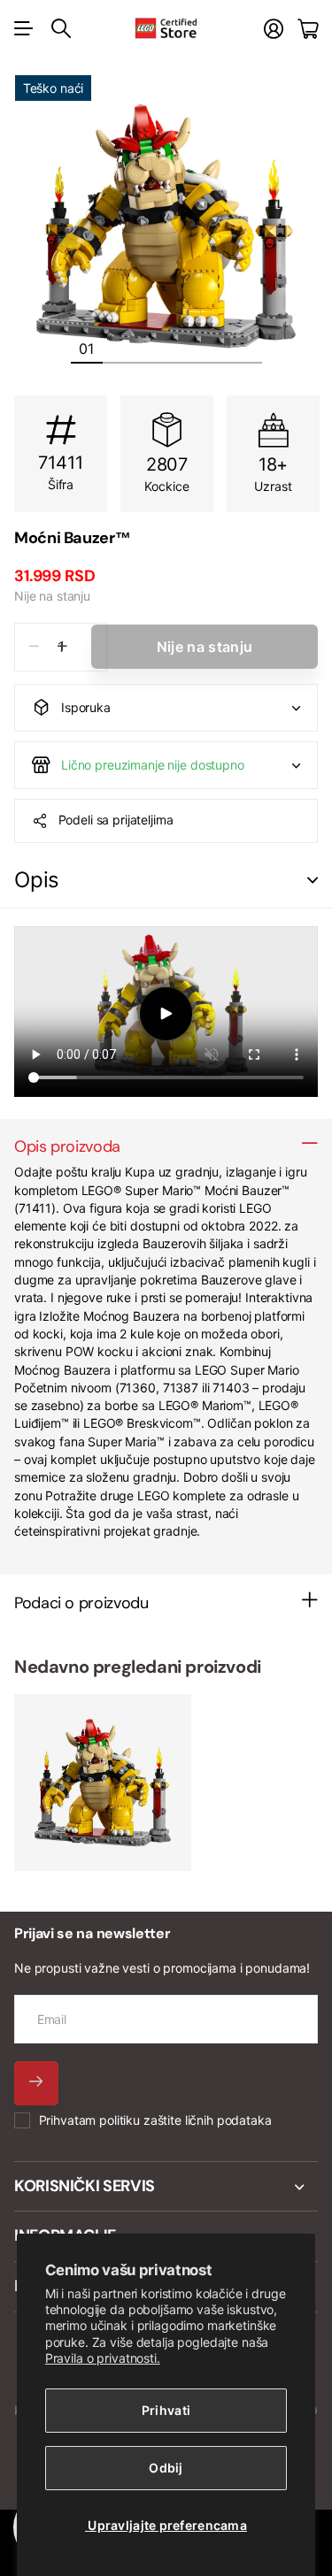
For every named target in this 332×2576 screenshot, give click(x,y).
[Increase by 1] (62, 647)
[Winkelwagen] (308, 29)
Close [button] (166, 2187)
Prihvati (166, 2410)
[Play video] (166, 1014)
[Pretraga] (61, 28)
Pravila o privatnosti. (103, 2358)
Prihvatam (155, 2120)
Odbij (166, 2468)
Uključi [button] (313, 881)
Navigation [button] (24, 28)
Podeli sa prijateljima (116, 820)
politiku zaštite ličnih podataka (185, 2120)
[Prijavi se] (274, 29)
